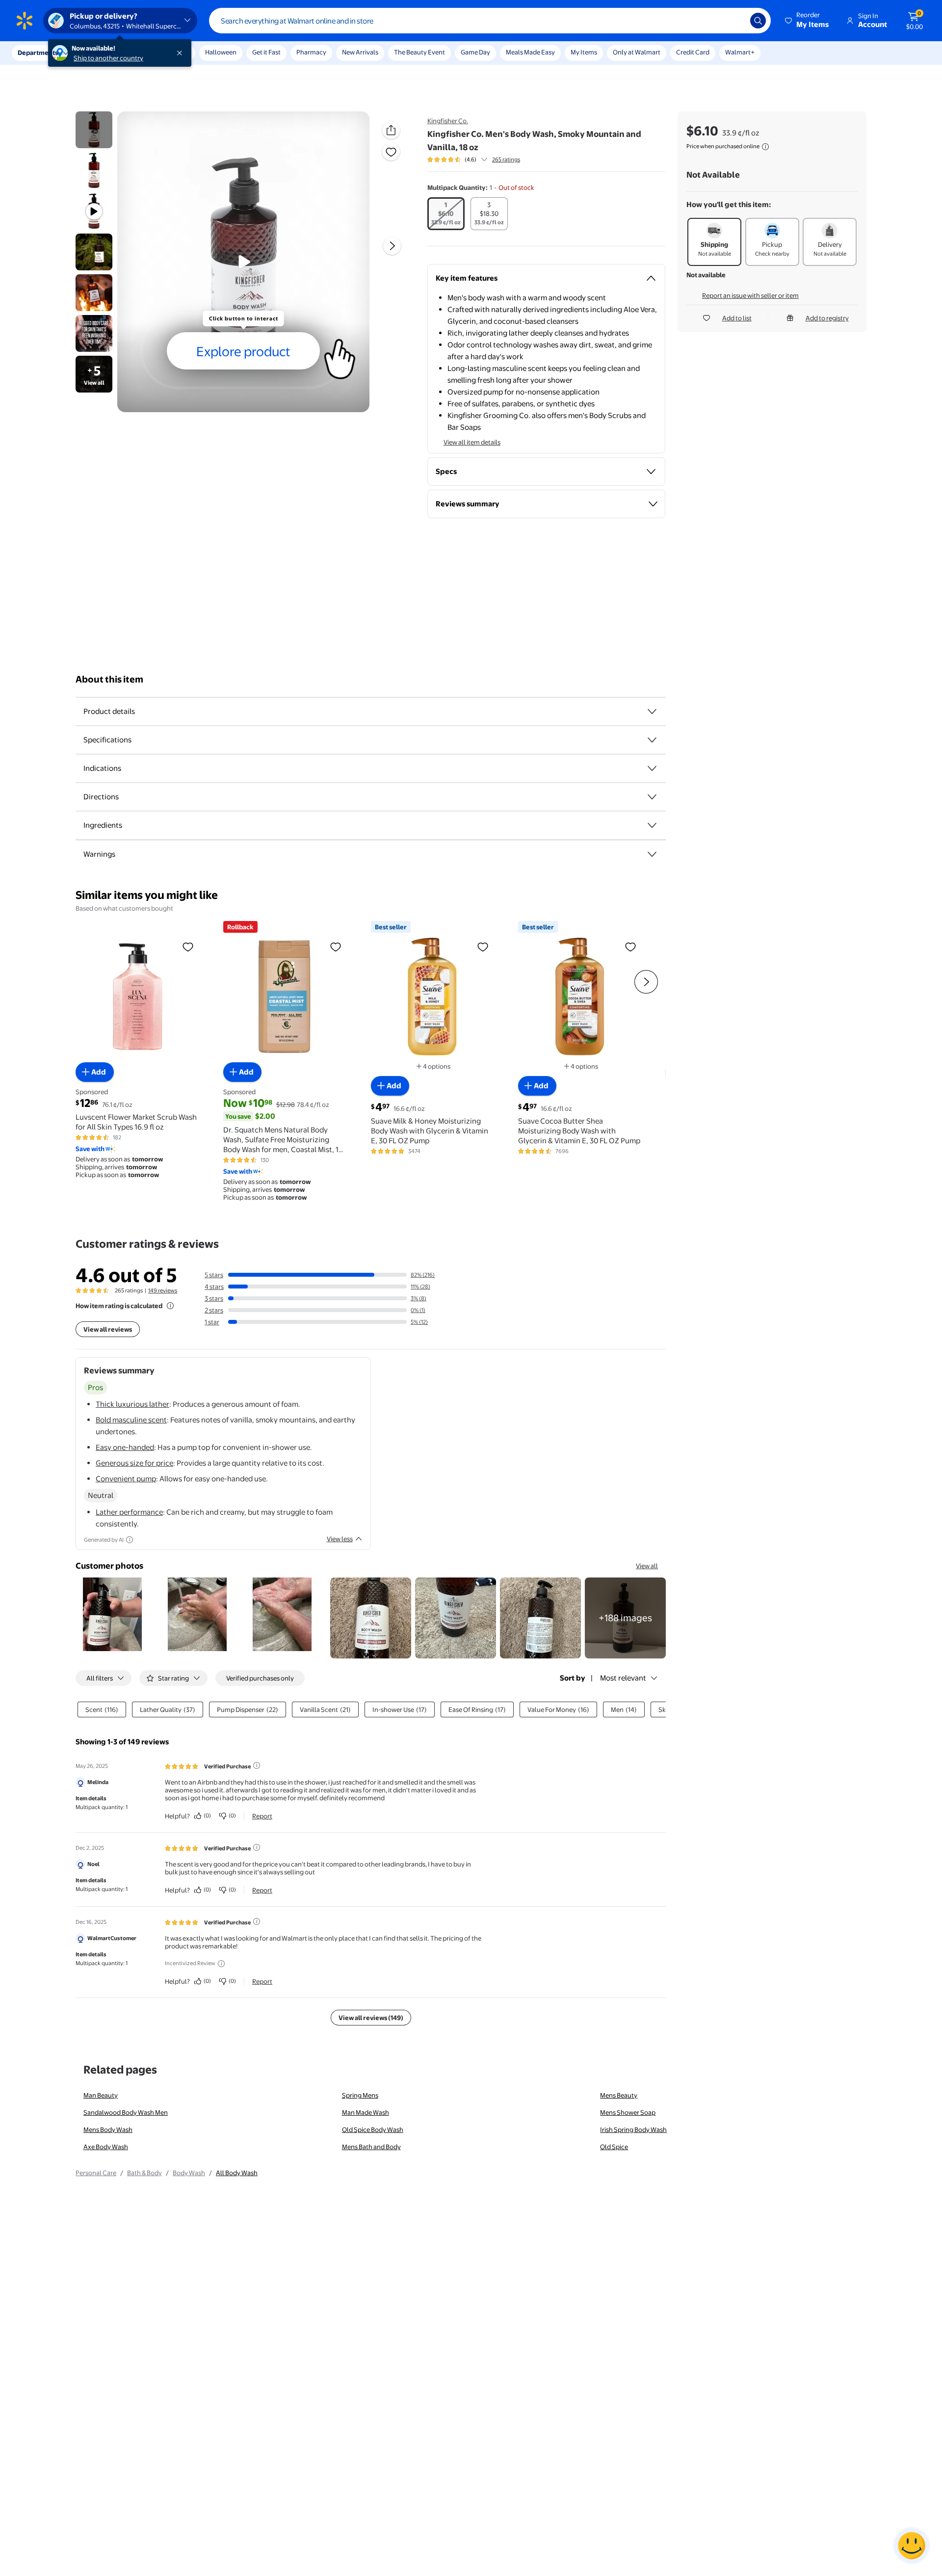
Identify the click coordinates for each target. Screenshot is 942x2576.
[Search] (758, 21)
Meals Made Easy (530, 52)
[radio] (446, 214)
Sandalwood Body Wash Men (126, 2112)
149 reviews (163, 1290)
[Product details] (652, 711)
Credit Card (693, 52)
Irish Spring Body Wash (633, 2129)
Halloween (221, 52)
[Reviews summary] (484, 159)
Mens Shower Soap (628, 2112)
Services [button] (99, 53)
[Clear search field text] (735, 21)
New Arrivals (360, 52)
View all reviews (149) (371, 2018)
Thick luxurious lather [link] (132, 1404)
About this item (109, 679)
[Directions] (652, 797)
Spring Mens (360, 2095)
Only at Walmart (637, 52)
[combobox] (490, 21)
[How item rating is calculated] (170, 1306)
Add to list (737, 318)
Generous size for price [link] (134, 1463)
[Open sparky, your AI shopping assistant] (912, 2546)
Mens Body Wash (108, 2129)
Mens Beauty (619, 2095)
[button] (808, 21)
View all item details (472, 442)
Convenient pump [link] (126, 1479)
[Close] (182, 53)
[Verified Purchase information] (257, 1765)
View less (340, 1539)
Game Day (475, 52)
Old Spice (614, 2147)
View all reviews (108, 1329)
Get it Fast (266, 52)
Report (262, 1816)
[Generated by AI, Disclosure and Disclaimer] (130, 1540)
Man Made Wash (366, 2112)
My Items (584, 52)
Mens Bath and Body (371, 2147)
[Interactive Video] (94, 130)
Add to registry (827, 318)
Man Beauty (101, 2095)
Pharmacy (311, 52)
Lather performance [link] (129, 1512)
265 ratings (506, 159)
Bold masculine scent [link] (131, 1420)
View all (647, 1566)
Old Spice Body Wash (373, 2129)
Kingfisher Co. (448, 121)
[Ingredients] (652, 825)
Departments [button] (38, 53)
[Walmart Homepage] (25, 21)
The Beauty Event (419, 52)
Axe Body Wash (106, 2147)
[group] (474, 159)
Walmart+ (740, 52)
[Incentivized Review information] (221, 1964)
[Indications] (652, 768)
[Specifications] (652, 740)
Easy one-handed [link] (125, 1447)
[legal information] (765, 147)
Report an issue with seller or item (750, 295)
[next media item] (392, 246)
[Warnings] (652, 854)
